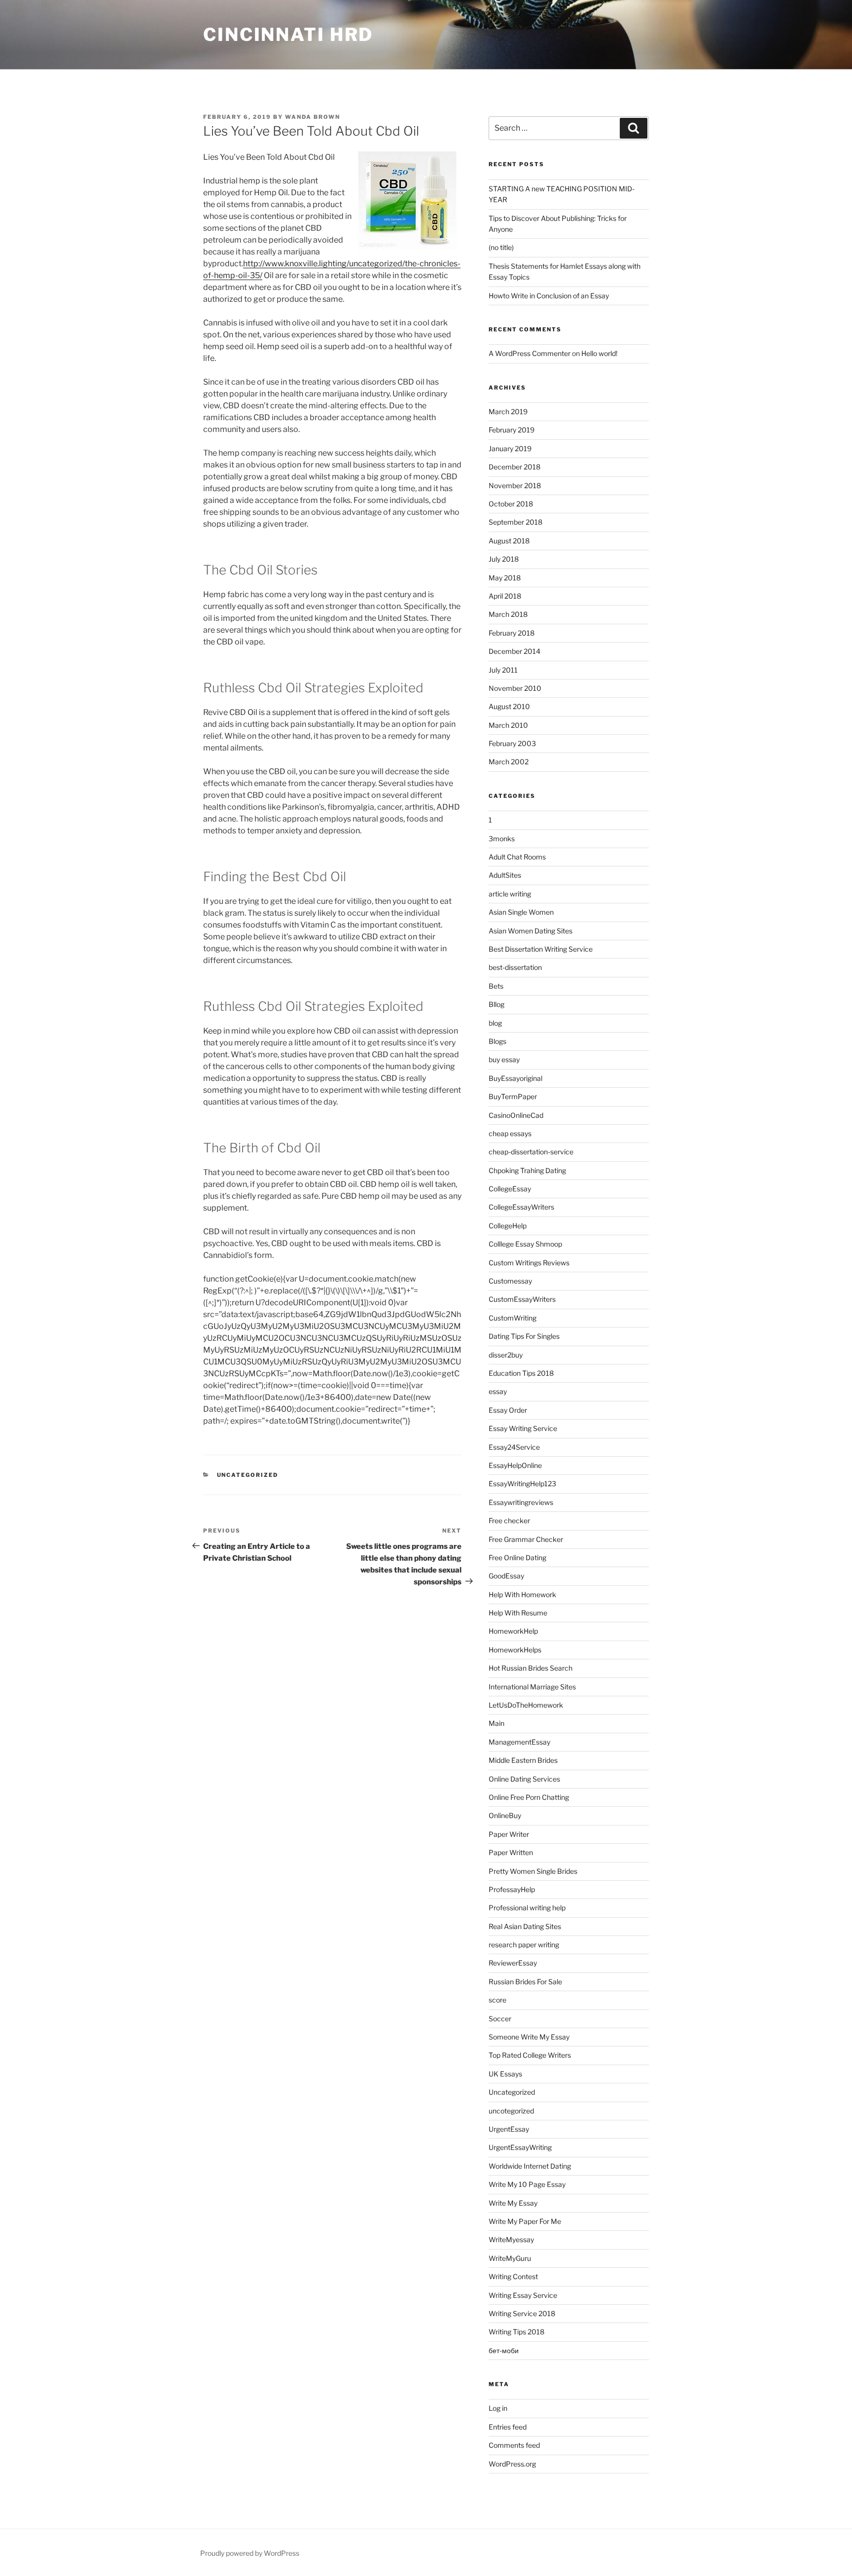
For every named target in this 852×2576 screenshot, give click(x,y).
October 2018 (511, 504)
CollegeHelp (508, 1226)
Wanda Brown (313, 117)
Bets (496, 986)
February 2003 (512, 743)
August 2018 (509, 541)
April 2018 (505, 596)
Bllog (497, 1004)
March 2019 (508, 411)
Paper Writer (509, 1834)
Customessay (510, 1281)
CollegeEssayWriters (521, 1207)
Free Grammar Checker (526, 1539)
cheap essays (510, 1133)
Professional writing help (527, 1908)
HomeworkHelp (513, 1631)
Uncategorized (248, 1475)
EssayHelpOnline (515, 1465)
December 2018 (515, 467)
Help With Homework (522, 1594)
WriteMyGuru (510, 2258)
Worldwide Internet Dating (530, 2166)
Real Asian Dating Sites (525, 1926)
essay (498, 1391)
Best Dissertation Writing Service (541, 949)
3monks (502, 839)
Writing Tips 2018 (516, 2332)
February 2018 (512, 633)
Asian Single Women (521, 912)
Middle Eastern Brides (523, 1760)
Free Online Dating (517, 1557)
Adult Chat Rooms (517, 857)
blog (495, 1023)
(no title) (501, 247)
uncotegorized (511, 2111)
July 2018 (504, 559)
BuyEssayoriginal (515, 1078)
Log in (498, 2408)
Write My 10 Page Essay (527, 2184)
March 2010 (508, 725)
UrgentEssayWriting (520, 2147)
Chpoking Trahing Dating (527, 1170)
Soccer (500, 2019)
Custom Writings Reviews (529, 1263)
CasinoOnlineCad (516, 1115)
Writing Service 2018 (522, 2313)
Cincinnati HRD (288, 35)
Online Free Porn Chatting (529, 1797)
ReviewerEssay (513, 1963)
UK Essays (505, 2074)
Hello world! (599, 353)
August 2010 (509, 706)
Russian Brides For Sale (525, 1982)
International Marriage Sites (532, 1687)
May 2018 (505, 578)
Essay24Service (514, 1447)
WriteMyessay (511, 2239)
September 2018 (515, 522)
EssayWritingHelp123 (522, 1484)
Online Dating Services (524, 1779)
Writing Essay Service (523, 2295)
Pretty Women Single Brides (533, 1871)
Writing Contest (513, 2276)
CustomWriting (513, 1318)
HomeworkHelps (515, 1650)
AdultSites (505, 875)
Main (497, 1723)
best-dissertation (515, 967)
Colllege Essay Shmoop (525, 1244)
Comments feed (514, 2445)
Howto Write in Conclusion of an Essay (549, 296)
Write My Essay (513, 2203)
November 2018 (515, 485)
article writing (510, 894)
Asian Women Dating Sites (531, 931)
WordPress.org (512, 2464)
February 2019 (512, 430)
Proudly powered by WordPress (250, 2553)
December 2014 (515, 651)
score (497, 2000)
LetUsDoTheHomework (526, 1705)
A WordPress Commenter (530, 353)
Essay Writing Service (523, 1428)
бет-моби (504, 2350)
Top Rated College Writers (530, 2055)
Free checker (509, 1521)
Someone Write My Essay (529, 2037)
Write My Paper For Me (525, 2221)
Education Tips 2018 (521, 1373)
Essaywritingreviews (521, 1502)
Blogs (497, 1041)
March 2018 (508, 614)
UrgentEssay (509, 2129)
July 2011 (503, 670)
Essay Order (508, 1410)
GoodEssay (506, 1576)
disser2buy (506, 1355)
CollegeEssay (510, 1189)
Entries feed (508, 2427)
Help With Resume (518, 1613)
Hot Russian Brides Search (531, 1668)
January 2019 (510, 448)
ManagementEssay (519, 1742)
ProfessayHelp (512, 1889)
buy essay (504, 1059)
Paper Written (511, 1852)
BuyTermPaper (513, 1096)
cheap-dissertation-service (531, 1152)
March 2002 (509, 762)
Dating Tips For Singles (524, 1336)
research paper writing (524, 1945)
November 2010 (515, 688)
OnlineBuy (505, 1815)
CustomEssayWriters (522, 1299)
